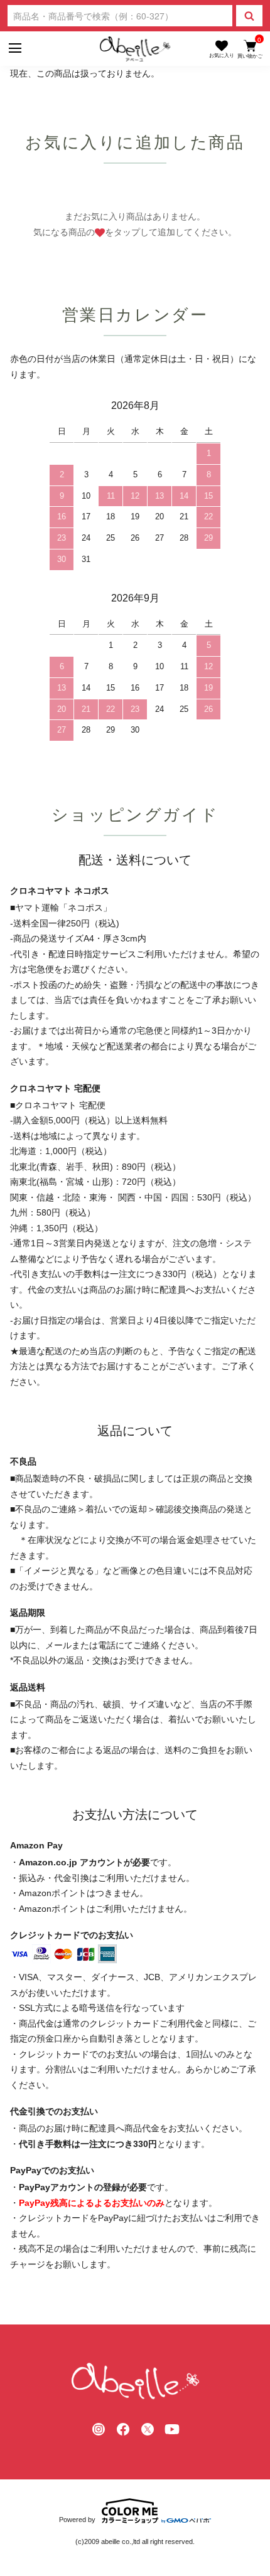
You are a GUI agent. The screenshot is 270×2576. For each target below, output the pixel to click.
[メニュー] (14, 49)
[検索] (249, 16)
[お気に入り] (222, 49)
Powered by (77, 2520)
